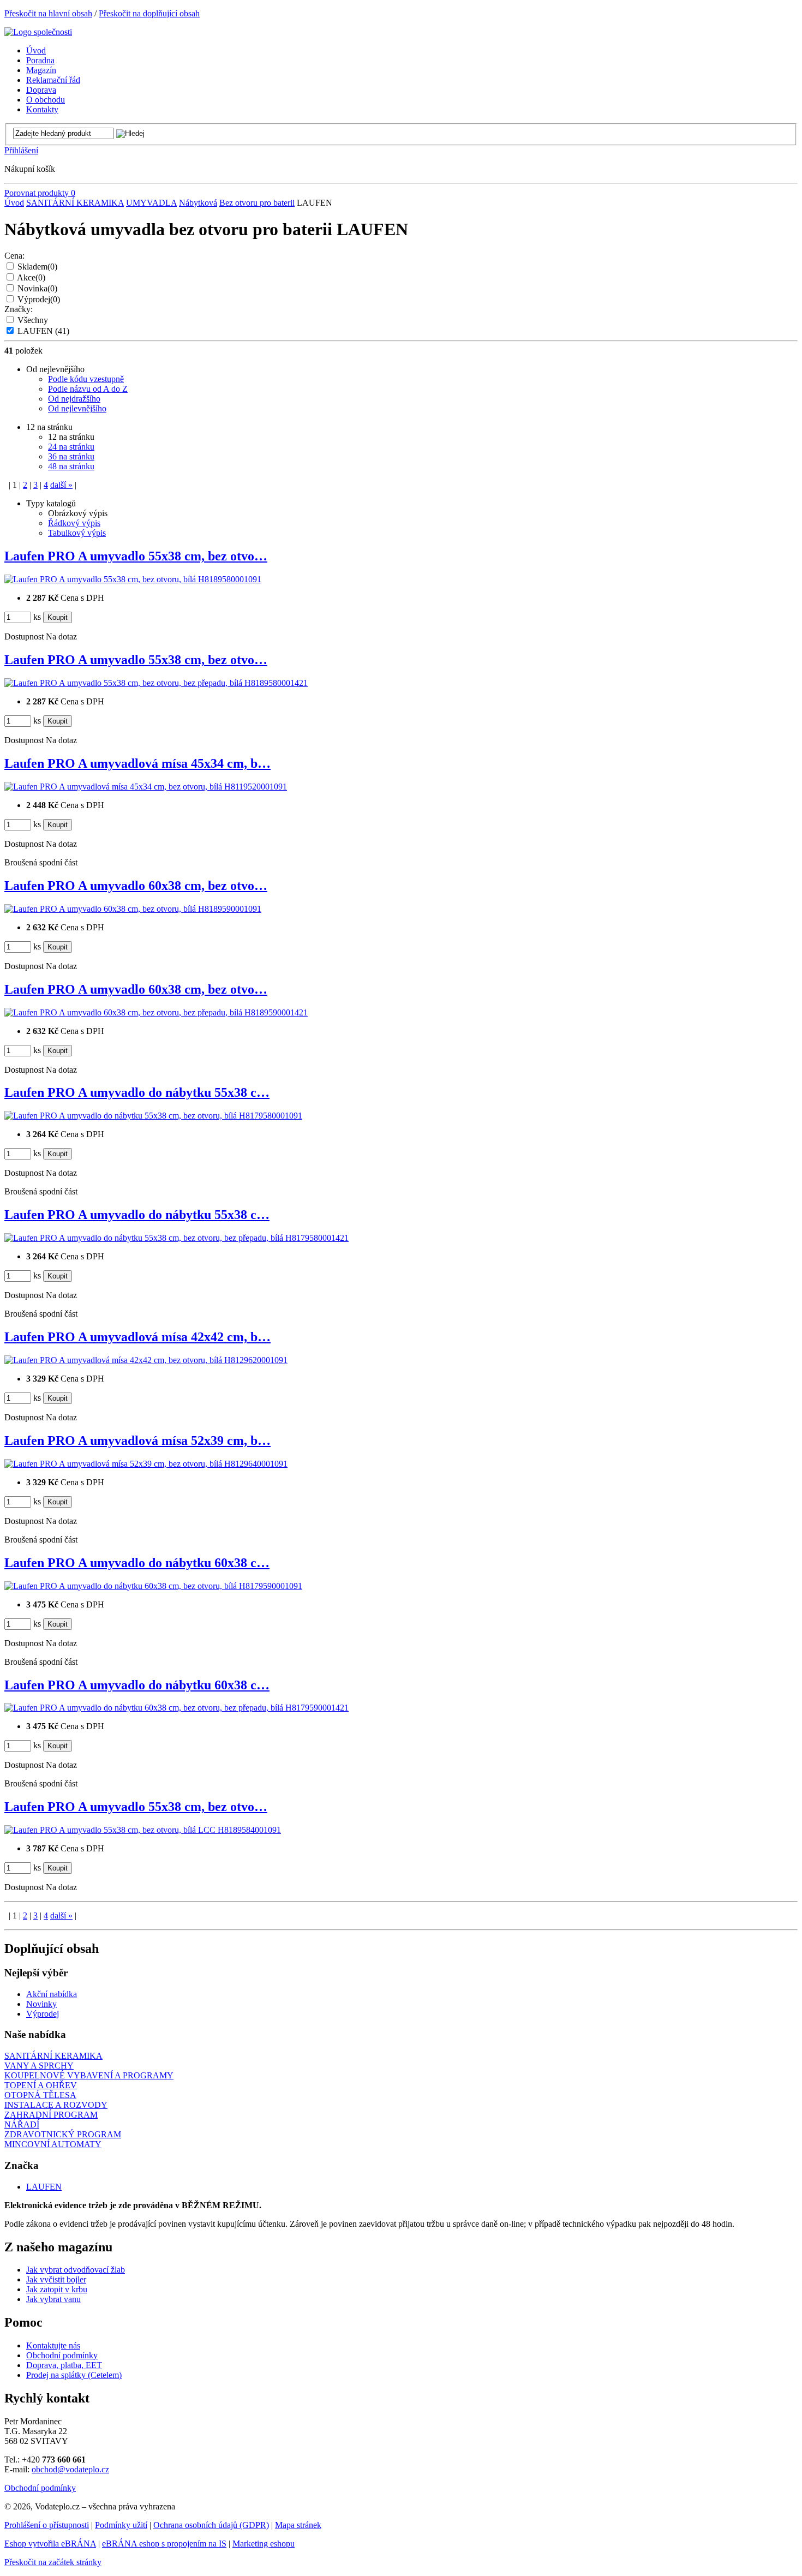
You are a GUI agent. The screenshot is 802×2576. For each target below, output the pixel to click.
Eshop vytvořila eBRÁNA (50, 2544)
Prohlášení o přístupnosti (47, 2525)
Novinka (37, 288)
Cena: (14, 256)
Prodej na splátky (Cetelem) (74, 2375)
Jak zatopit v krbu (57, 2289)
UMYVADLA (151, 203)
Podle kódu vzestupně (86, 379)
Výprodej (39, 299)
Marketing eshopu (264, 2544)
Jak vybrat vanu (53, 2299)
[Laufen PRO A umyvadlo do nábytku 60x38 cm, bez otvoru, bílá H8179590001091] (153, 1586)
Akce (31, 277)
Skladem (37, 267)
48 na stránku (71, 466)
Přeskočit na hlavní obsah (48, 13)
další (61, 485)
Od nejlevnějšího (77, 408)
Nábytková (198, 203)
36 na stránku (71, 456)
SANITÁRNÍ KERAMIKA (75, 203)
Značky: (19, 309)
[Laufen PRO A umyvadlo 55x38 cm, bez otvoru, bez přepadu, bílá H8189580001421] (156, 683)
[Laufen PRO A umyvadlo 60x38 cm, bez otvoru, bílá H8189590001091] (133, 909)
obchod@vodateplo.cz (70, 2469)
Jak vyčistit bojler (56, 2279)
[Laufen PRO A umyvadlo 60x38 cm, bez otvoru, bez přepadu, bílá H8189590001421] (156, 1012)
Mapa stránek (298, 2525)
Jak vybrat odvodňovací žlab (76, 2270)
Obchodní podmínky (62, 2355)
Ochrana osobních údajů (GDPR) (211, 2525)
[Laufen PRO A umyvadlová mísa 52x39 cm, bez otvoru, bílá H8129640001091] (146, 1464)
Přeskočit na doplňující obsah (149, 13)
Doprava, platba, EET (64, 2365)
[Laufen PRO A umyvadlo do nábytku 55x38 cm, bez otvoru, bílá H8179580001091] (153, 1116)
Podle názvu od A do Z (88, 389)
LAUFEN (43, 331)
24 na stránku (71, 447)
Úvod (14, 203)
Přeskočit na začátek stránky (53, 2562)
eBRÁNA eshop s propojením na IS (164, 2544)
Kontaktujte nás (53, 2345)
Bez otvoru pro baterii (257, 203)
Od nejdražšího (74, 399)
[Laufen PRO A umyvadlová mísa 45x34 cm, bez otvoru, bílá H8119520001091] (146, 787)
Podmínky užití (121, 2525)
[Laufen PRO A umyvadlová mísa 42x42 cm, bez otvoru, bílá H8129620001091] (146, 1360)
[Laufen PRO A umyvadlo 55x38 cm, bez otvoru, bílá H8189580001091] (133, 579)
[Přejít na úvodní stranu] (38, 32)
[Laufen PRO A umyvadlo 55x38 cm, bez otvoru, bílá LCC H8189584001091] (143, 1830)
